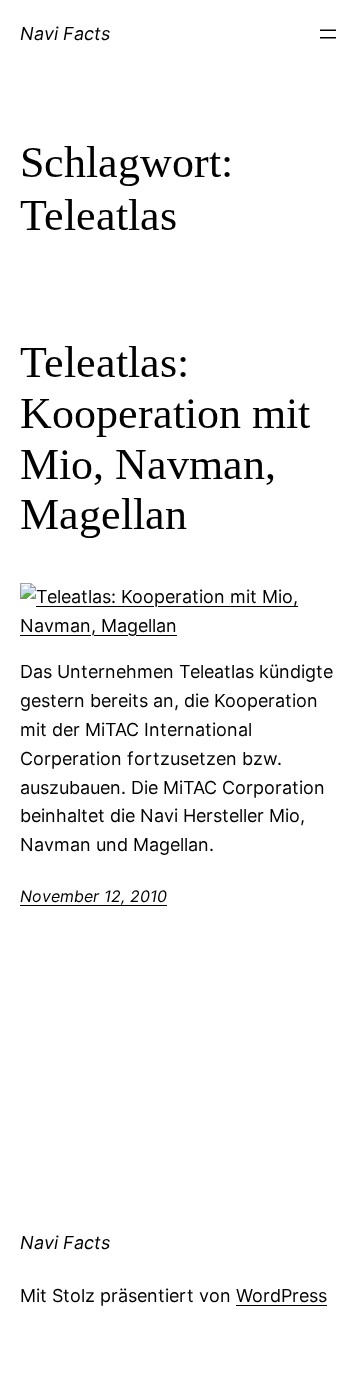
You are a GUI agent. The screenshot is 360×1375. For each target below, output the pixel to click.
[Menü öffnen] (328, 34)
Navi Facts (65, 33)
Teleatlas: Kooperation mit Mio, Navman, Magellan (165, 438)
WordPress (281, 1295)
